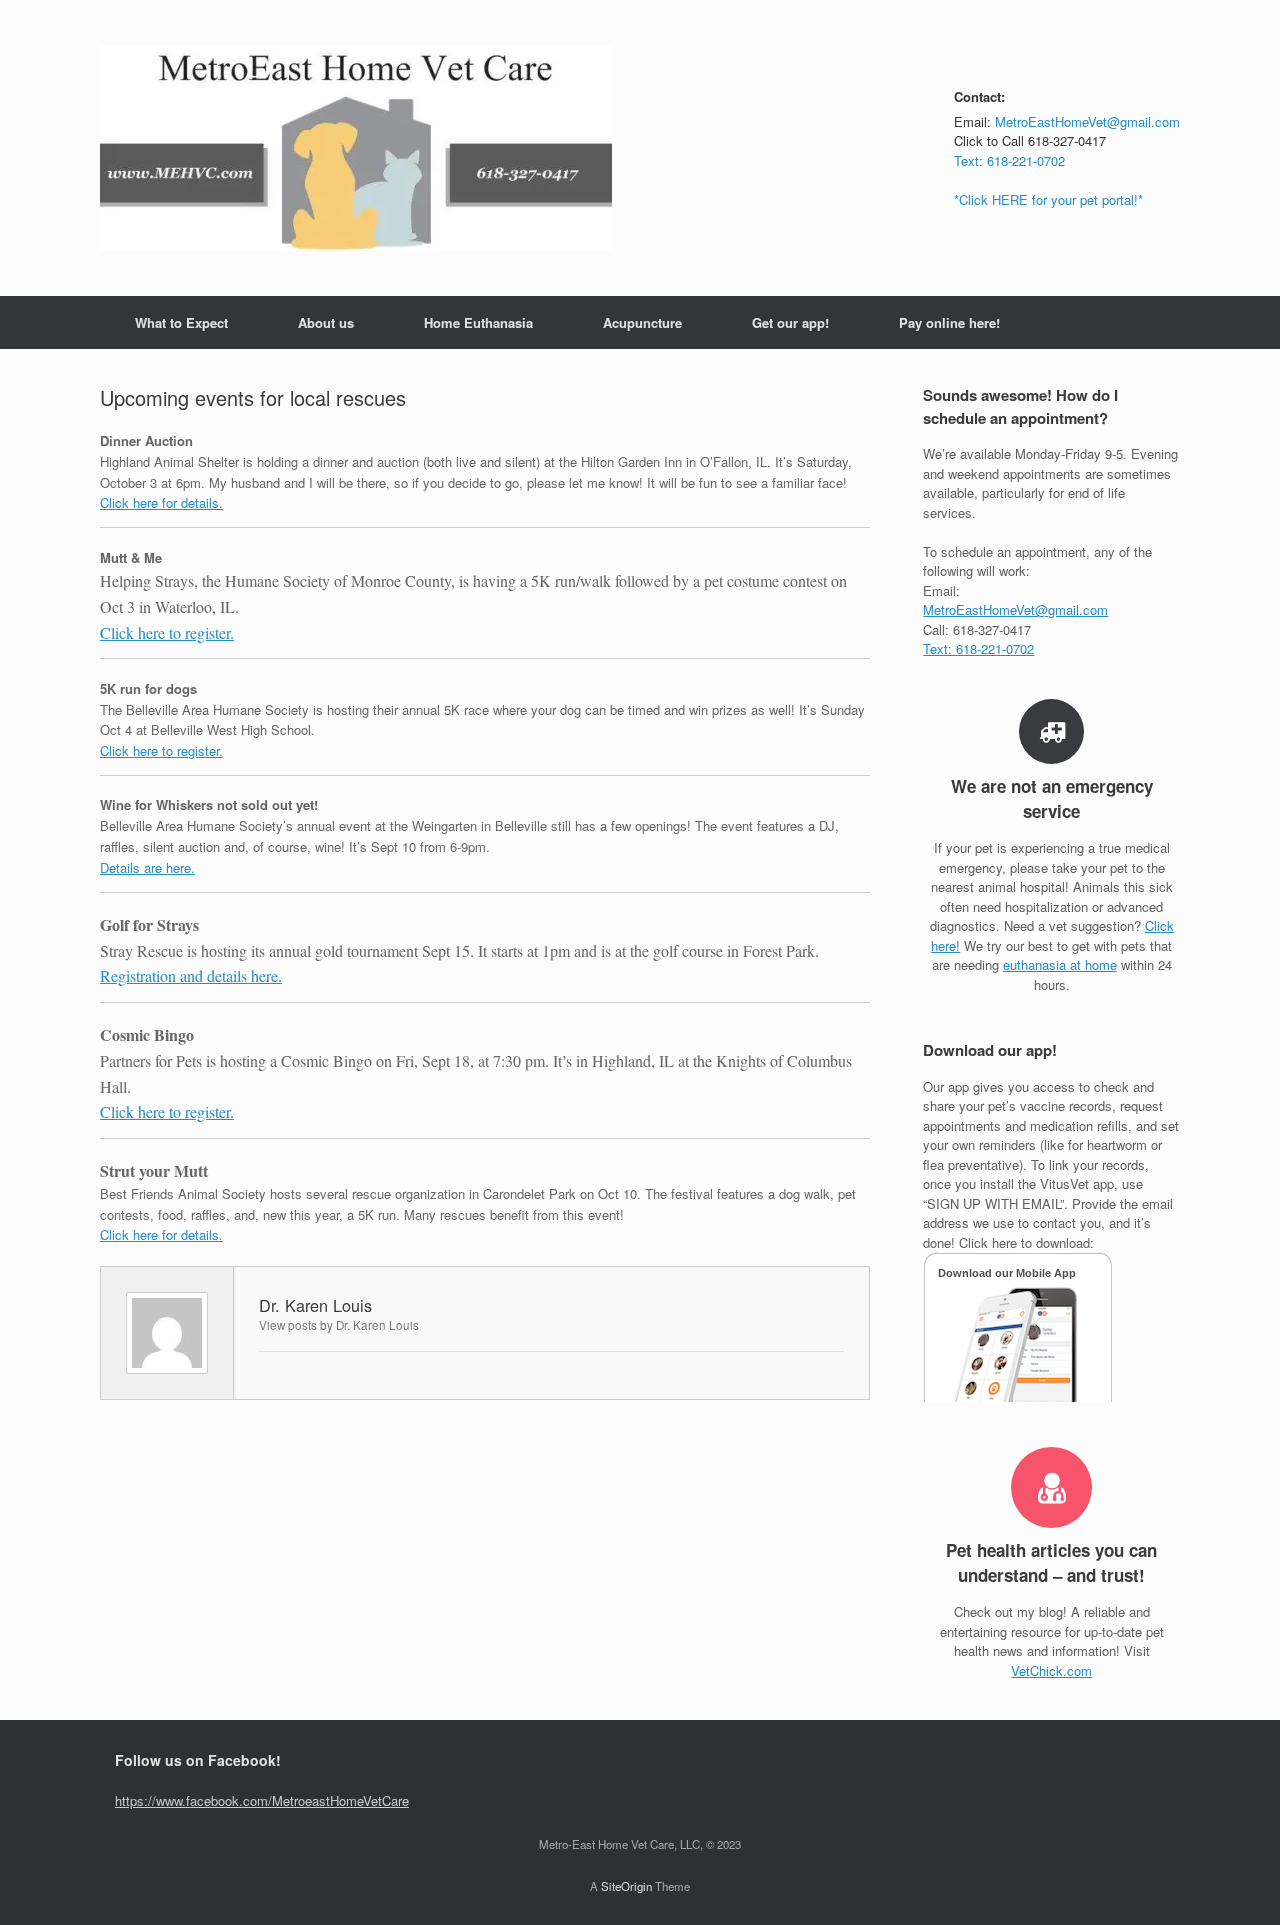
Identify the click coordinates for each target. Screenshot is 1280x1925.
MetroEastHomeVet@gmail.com (1087, 121)
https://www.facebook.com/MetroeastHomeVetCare (262, 1800)
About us (326, 322)
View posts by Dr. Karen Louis (339, 1325)
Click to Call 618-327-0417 (1030, 140)
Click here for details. (161, 502)
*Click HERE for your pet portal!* (1048, 199)
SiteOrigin (626, 1886)
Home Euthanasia (478, 322)
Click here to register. (167, 632)
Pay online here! (949, 322)
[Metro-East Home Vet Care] (356, 148)
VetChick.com (1051, 1670)
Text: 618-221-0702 (1009, 160)
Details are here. (147, 867)
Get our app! (790, 322)
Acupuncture (642, 322)
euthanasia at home (1060, 964)
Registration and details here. (191, 975)
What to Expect (181, 322)
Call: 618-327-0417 (977, 629)
